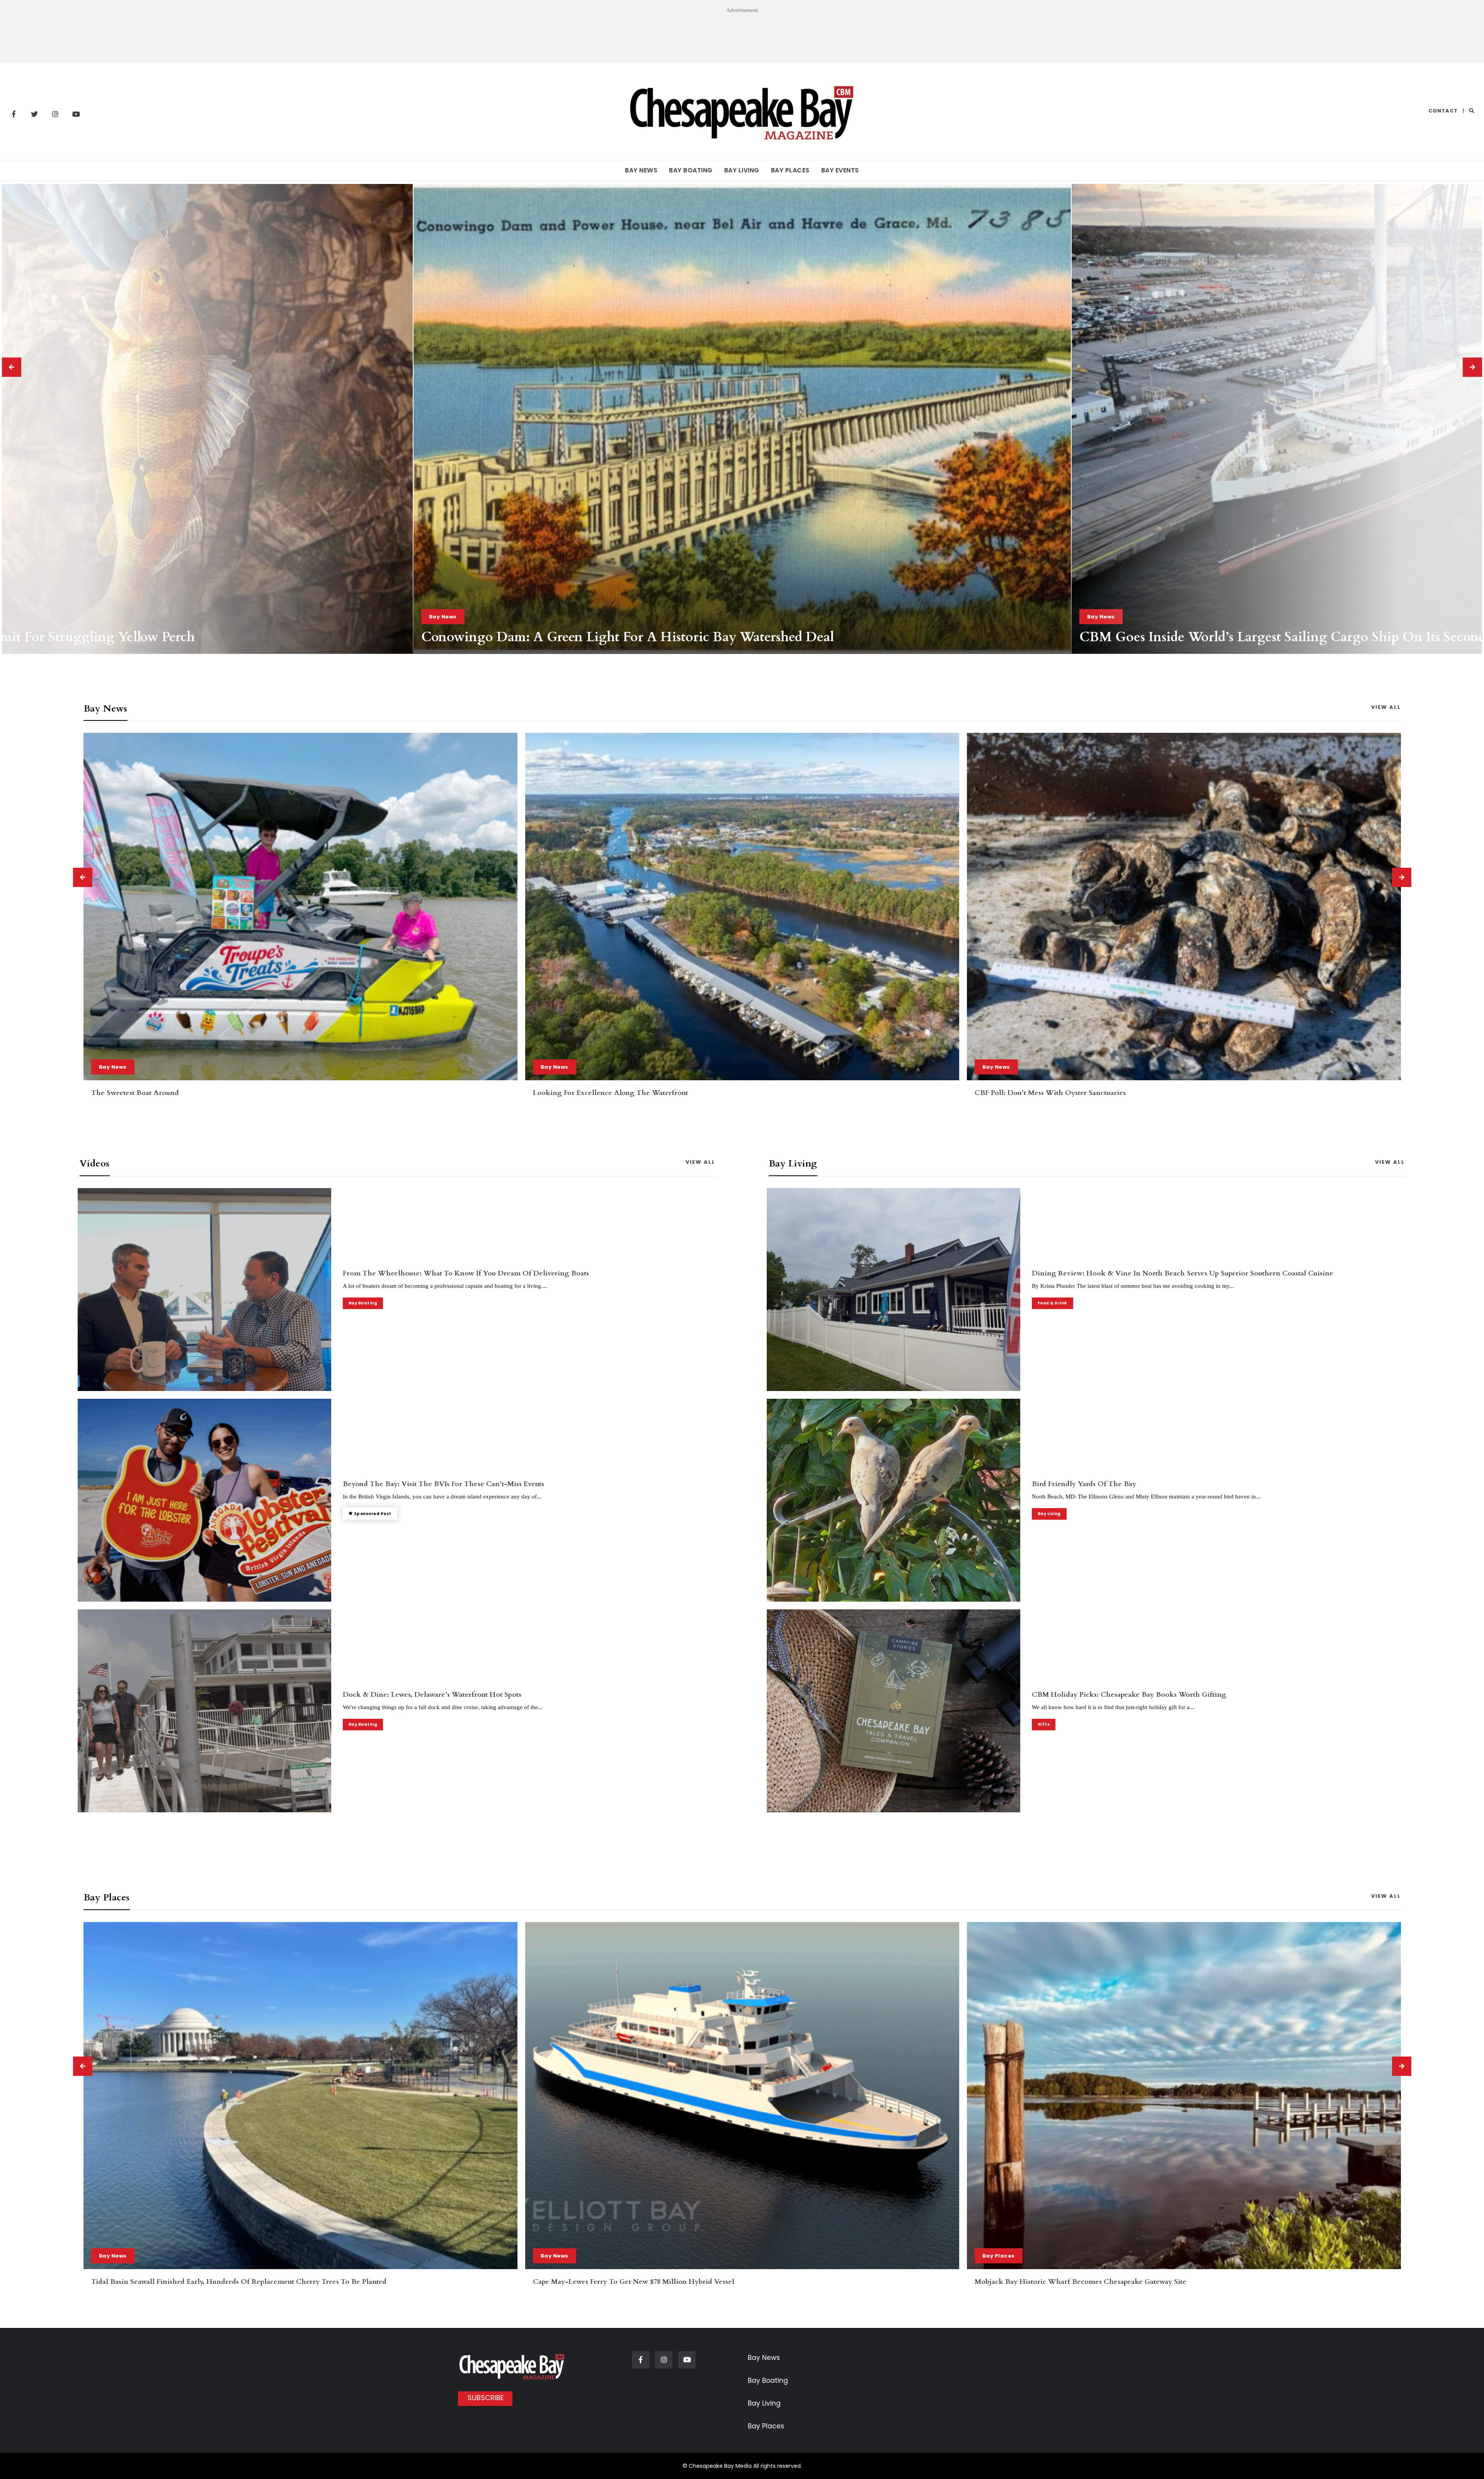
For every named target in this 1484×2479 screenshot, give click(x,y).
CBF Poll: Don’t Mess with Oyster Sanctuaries (167, 1093)
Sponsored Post (373, 1514)
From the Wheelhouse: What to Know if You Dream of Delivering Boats (466, 1273)
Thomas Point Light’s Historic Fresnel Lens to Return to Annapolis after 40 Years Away (687, 637)
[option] (742, 419)
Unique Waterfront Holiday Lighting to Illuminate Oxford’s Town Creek (654, 2282)
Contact (1443, 111)
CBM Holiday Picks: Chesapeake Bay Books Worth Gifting (1258, 637)
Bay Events (840, 170)
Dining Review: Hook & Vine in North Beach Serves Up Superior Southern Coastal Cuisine (1183, 1273)
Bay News (641, 170)
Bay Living (742, 170)
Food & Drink (1053, 1303)
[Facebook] (14, 114)
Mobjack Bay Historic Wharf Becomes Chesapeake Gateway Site (197, 2282)
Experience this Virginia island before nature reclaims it (1070, 1093)
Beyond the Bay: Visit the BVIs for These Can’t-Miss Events (443, 1484)
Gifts (1095, 617)
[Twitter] (34, 114)
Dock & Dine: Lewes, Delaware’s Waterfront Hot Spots (432, 1695)
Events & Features (568, 2256)
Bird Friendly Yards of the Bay (1084, 1484)
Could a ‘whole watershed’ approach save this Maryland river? (641, 1093)
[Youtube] (76, 114)
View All (1386, 707)
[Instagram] (55, 114)
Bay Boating (691, 170)
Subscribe (486, 2398)
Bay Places (790, 170)
